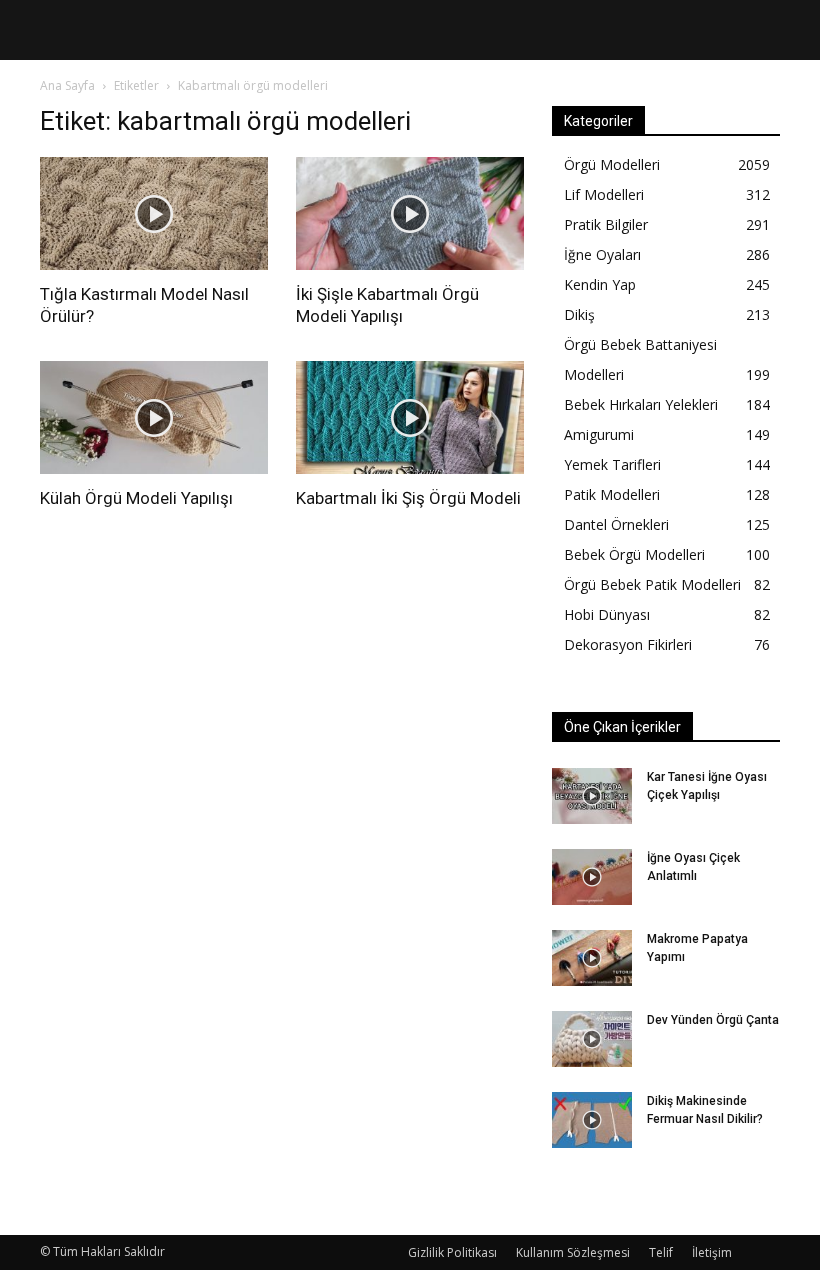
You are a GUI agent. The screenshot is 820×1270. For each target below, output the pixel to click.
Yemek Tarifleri (612, 464)
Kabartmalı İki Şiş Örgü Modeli (408, 498)
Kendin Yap (600, 284)
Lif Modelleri (604, 194)
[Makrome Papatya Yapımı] (592, 958)
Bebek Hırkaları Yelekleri (641, 404)
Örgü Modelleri (612, 164)
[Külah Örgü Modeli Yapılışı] (154, 417)
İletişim (712, 1252)
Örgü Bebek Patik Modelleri (652, 584)
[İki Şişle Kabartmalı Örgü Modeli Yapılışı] (410, 213)
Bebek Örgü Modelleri (634, 554)
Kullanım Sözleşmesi (573, 1252)
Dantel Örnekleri (616, 524)
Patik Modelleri (612, 494)
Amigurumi (599, 434)
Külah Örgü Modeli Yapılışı (136, 498)
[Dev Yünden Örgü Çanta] (592, 1039)
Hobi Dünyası (607, 614)
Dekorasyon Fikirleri (628, 644)
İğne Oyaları (602, 254)
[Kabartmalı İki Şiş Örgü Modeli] (410, 417)
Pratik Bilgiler (606, 224)
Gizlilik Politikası (452, 1252)
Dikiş (579, 314)
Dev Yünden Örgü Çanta (713, 1020)
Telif (661, 1252)
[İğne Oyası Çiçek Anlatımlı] (592, 877)
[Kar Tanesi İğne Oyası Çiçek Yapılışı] (592, 796)
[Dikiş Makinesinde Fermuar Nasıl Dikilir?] (592, 1120)
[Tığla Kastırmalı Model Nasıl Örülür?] (154, 213)
